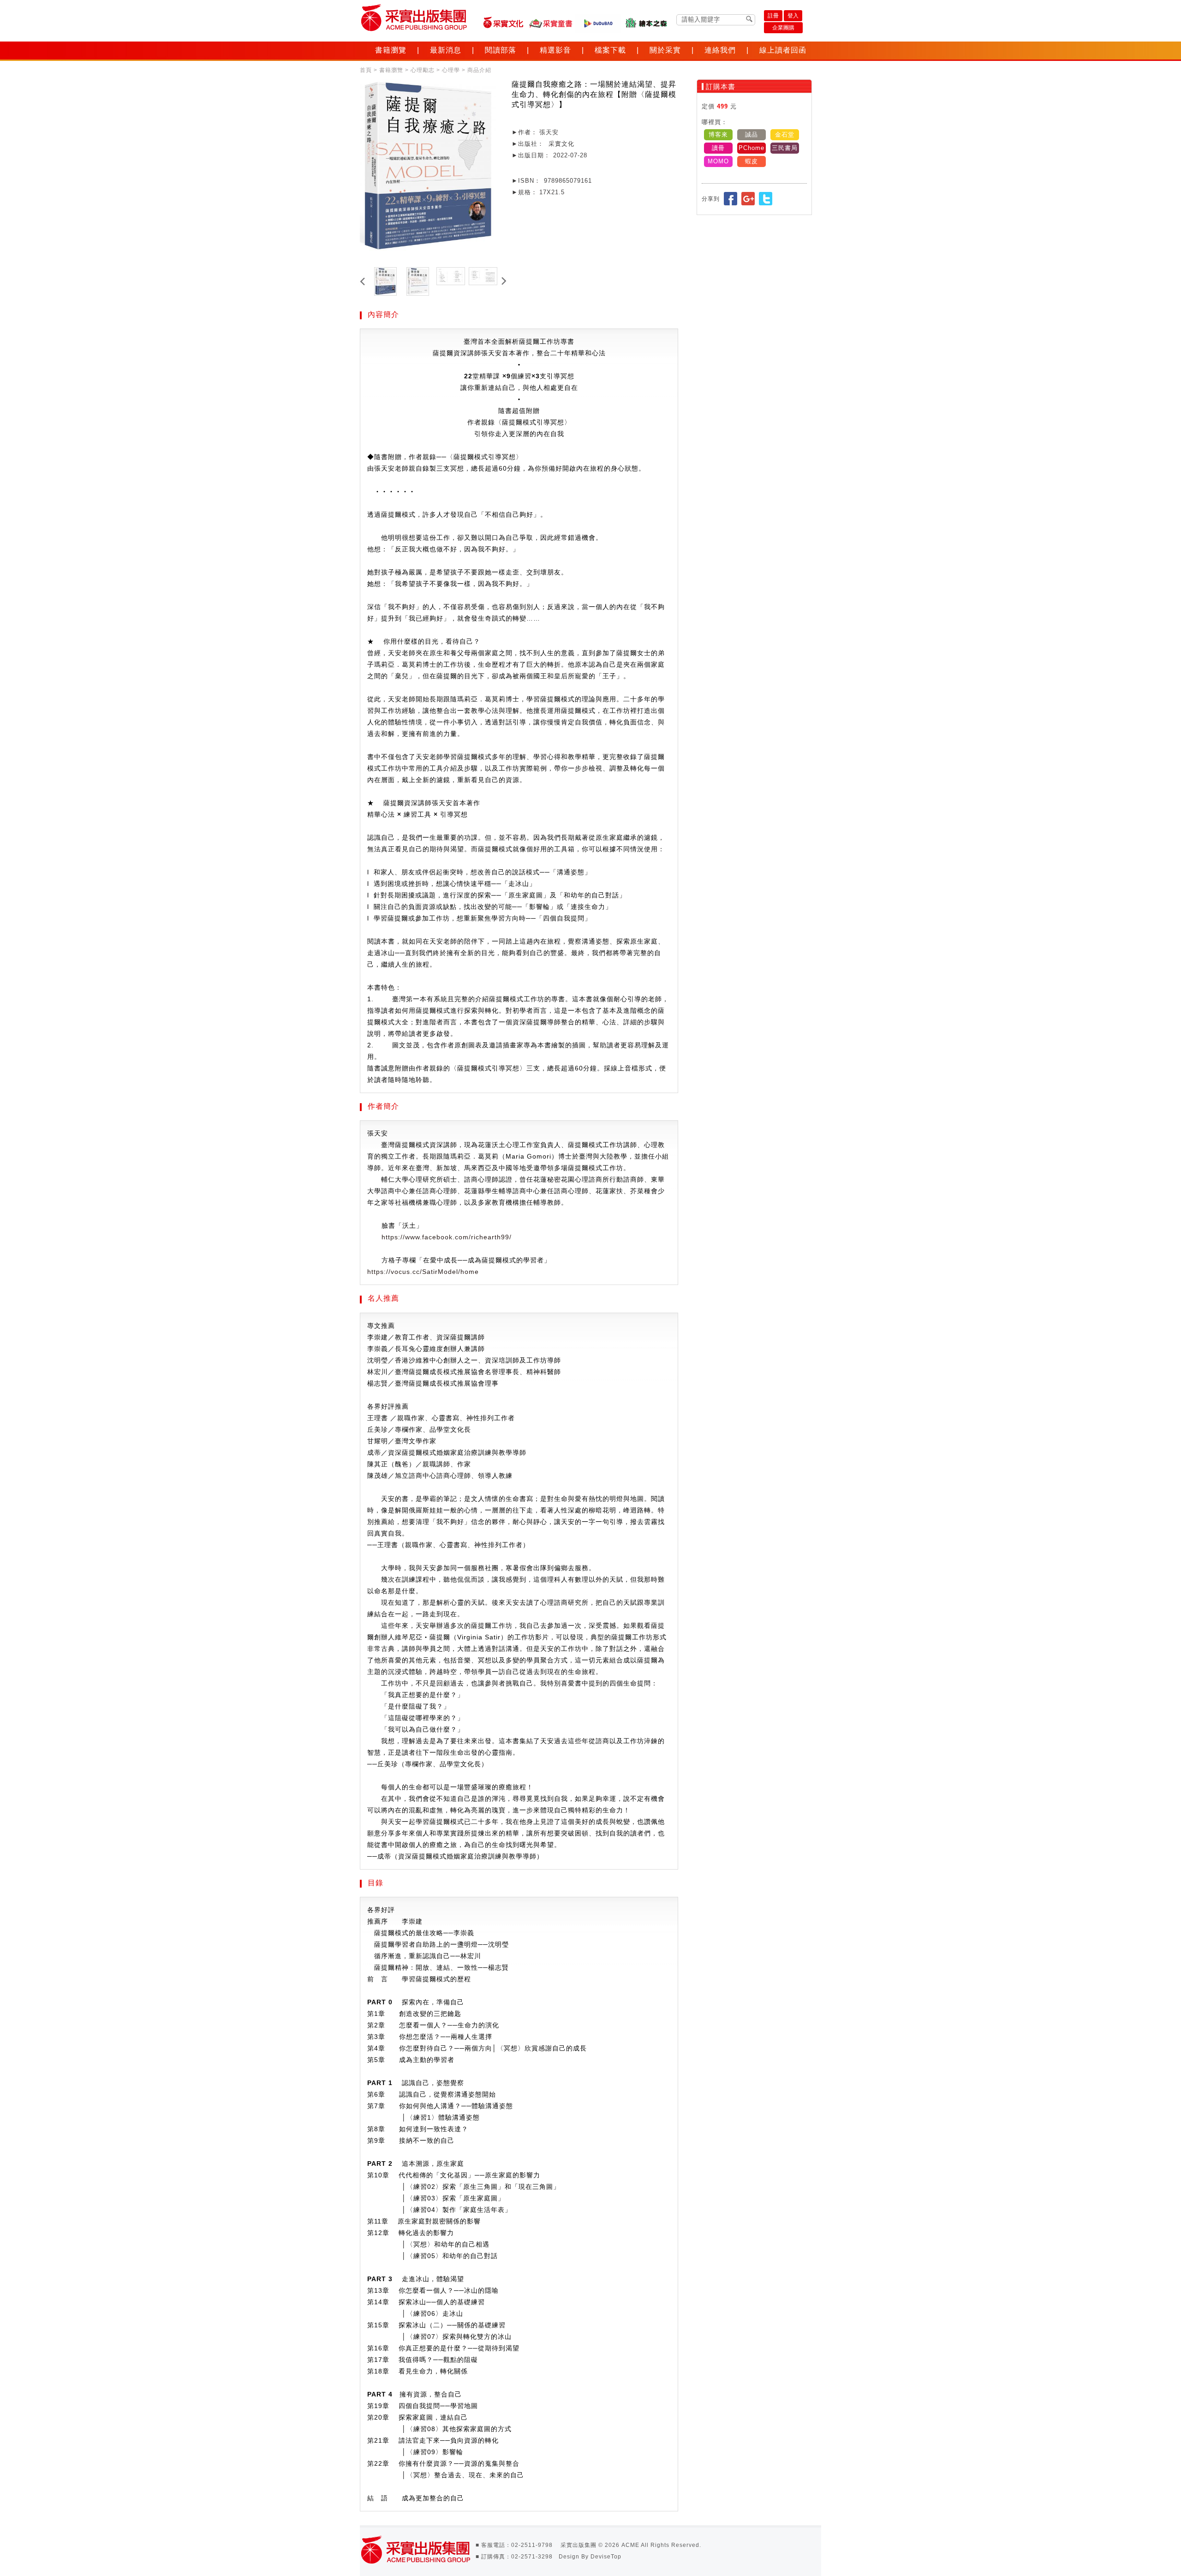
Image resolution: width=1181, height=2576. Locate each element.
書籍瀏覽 (391, 50)
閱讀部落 (501, 50)
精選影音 (555, 50)
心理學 (451, 70)
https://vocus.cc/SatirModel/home (423, 1272)
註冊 (773, 16)
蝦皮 (752, 161)
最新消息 (446, 50)
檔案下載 (610, 50)
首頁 (366, 70)
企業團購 (783, 28)
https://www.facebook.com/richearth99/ (447, 1237)
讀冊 (718, 148)
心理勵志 (423, 70)
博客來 (718, 134)
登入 (793, 16)
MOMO (718, 161)
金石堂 (785, 134)
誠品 (752, 134)
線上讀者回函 (783, 50)
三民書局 (785, 148)
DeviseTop (606, 2557)
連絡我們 (720, 50)
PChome (752, 148)
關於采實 (665, 50)
